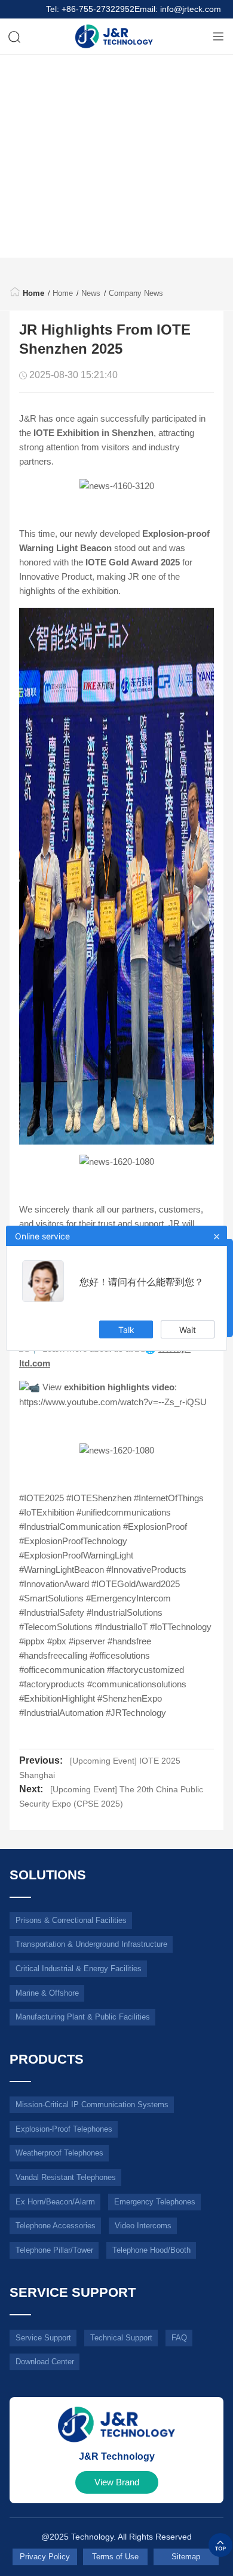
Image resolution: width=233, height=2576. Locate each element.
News (91, 293)
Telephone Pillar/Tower (54, 2250)
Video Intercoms (143, 2226)
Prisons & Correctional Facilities (71, 1920)
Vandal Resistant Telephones (66, 2177)
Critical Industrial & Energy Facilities (79, 1969)
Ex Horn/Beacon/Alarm (55, 2201)
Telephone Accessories (56, 2226)
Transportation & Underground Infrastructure (91, 1944)
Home (33, 293)
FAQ (179, 2337)
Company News (136, 293)
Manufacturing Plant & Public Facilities (83, 2017)
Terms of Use (115, 2557)
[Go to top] (220, 2545)
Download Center (45, 2362)
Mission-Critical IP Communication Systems (92, 2105)
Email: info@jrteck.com (178, 9)
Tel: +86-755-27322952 (90, 9)
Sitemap (186, 2557)
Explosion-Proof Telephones (64, 2128)
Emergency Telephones (155, 2201)
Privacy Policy (45, 2557)
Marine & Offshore (47, 1992)
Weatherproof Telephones (59, 2153)
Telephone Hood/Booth (151, 2250)
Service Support (43, 2337)
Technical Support (121, 2337)
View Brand (117, 2482)
